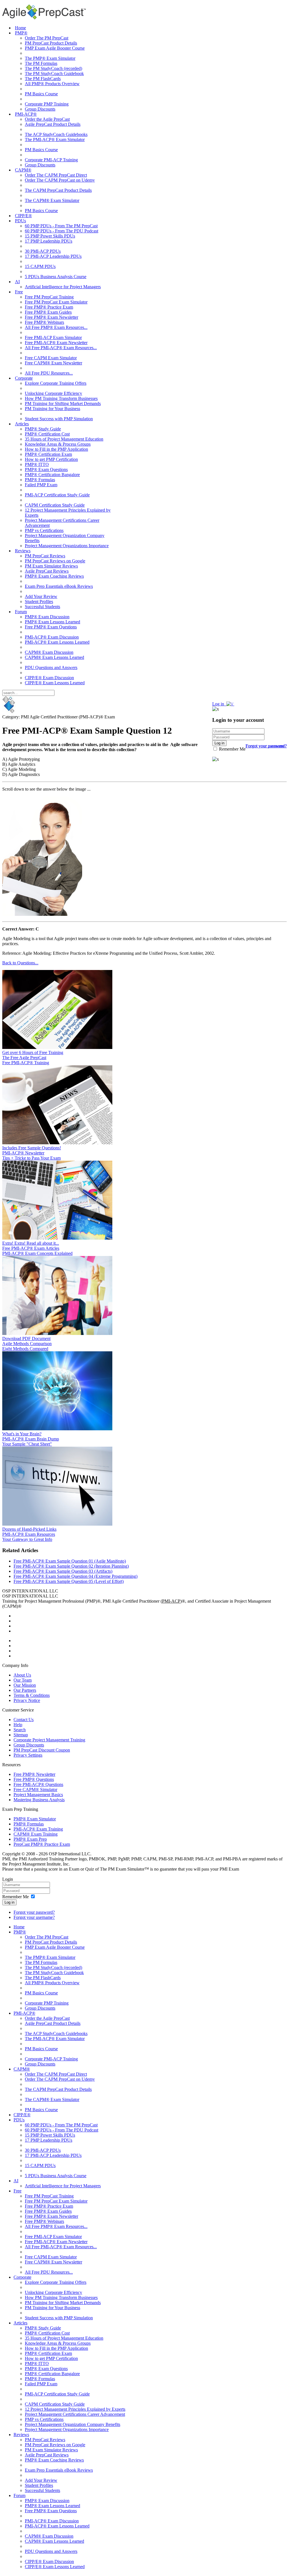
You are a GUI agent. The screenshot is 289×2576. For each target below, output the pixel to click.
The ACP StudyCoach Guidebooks (56, 134)
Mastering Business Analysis (39, 1800)
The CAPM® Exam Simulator (52, 200)
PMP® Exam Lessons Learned (52, 622)
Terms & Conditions (32, 1695)
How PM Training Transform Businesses (61, 398)
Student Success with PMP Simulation (59, 419)
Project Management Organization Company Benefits (73, 2424)
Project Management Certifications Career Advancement (75, 2414)
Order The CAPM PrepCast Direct (56, 175)
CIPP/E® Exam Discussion (49, 678)
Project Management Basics (38, 1795)
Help (18, 1725)
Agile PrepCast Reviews (47, 571)
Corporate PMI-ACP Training (51, 160)
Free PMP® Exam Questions (51, 627)
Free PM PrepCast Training (49, 297)
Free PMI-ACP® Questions (38, 1784)
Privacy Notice (27, 1700)
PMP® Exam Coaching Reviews (54, 576)
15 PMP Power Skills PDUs (50, 236)
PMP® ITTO (37, 464)
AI (17, 282)
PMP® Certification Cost (47, 434)
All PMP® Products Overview (52, 84)
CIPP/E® (23, 216)
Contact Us (24, 1720)
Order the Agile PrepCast (47, 119)
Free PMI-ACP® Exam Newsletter (56, 343)
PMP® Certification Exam (48, 454)
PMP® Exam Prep (30, 1839)
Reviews (23, 551)
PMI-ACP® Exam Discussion (52, 637)
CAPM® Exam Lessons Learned (54, 657)
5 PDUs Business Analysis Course (56, 277)
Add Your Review (41, 596)
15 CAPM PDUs (40, 266)
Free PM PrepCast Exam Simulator (56, 302)
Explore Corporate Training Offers (56, 383)
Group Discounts (40, 109)
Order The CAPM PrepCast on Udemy (60, 180)
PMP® (21, 33)
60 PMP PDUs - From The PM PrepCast (61, 226)
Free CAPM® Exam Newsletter (53, 363)
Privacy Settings (28, 1755)
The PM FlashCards (43, 79)
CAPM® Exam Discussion (49, 652)
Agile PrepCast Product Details (53, 124)
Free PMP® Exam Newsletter (52, 317)
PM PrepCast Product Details (51, 43)
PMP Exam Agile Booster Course (55, 48)
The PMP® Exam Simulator (50, 58)
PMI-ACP (171, 1601)
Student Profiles (39, 601)
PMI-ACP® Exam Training (38, 1829)
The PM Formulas (41, 63)
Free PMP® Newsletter (34, 1774)
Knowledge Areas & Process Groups (58, 444)
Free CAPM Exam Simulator (51, 358)
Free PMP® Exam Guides (48, 312)
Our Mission (25, 1685)
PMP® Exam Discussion (47, 617)
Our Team (23, 1680)
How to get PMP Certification (51, 459)
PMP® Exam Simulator (35, 1819)
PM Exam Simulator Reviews (51, 566)
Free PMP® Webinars (44, 322)
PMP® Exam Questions (46, 469)
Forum (21, 612)
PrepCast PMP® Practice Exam (42, 1844)
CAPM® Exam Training (36, 1834)
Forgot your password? (34, 1912)
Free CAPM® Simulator (35, 1789)
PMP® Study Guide (43, 429)
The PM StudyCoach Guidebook (54, 73)
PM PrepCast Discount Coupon (42, 1750)
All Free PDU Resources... (49, 373)
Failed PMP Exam (41, 485)
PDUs (20, 221)
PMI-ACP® (26, 114)
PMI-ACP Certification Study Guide (57, 495)
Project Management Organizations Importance (67, 546)
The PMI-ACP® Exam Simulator (55, 139)
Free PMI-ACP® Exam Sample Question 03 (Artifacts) (63, 1571)
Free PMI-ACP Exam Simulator (53, 337)
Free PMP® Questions (34, 1779)
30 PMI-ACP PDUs (43, 251)
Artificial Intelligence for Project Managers (63, 287)
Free (19, 292)
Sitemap (21, 1735)
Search (20, 1730)
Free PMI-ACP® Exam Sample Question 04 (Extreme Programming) (75, 1576)
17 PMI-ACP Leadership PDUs (53, 256)
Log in (9, 1902)
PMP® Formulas (40, 480)
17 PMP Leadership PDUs (49, 241)
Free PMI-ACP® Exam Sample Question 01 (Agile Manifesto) (70, 1561)
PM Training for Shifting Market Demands (63, 403)
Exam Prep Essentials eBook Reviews (59, 586)
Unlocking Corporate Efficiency (53, 393)
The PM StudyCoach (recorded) (53, 68)
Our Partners (25, 1690)
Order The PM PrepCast (47, 38)
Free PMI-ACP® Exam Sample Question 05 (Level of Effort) (69, 1581)
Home (20, 28)
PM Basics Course (41, 94)
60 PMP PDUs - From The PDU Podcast (62, 231)
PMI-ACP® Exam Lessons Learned (57, 642)
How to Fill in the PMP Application (56, 449)
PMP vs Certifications (44, 530)
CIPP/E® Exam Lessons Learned (55, 683)
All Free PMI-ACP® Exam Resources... (61, 348)
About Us (22, 1675)
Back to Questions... (20, 963)
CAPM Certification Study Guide (55, 505)
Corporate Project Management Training (49, 1740)
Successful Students (42, 607)
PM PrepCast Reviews (45, 556)
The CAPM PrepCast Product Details (58, 190)
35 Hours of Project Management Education (64, 439)
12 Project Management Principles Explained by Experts (75, 2409)
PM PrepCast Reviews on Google (55, 561)
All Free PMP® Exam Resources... (56, 327)
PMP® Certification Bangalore (52, 475)
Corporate (24, 378)
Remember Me (232, 749)
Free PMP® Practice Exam (49, 307)
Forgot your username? (266, 746)
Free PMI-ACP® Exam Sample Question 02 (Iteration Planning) (71, 1566)
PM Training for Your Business (52, 409)
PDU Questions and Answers (51, 667)
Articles (22, 424)
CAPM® (23, 170)
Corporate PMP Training (47, 104)
